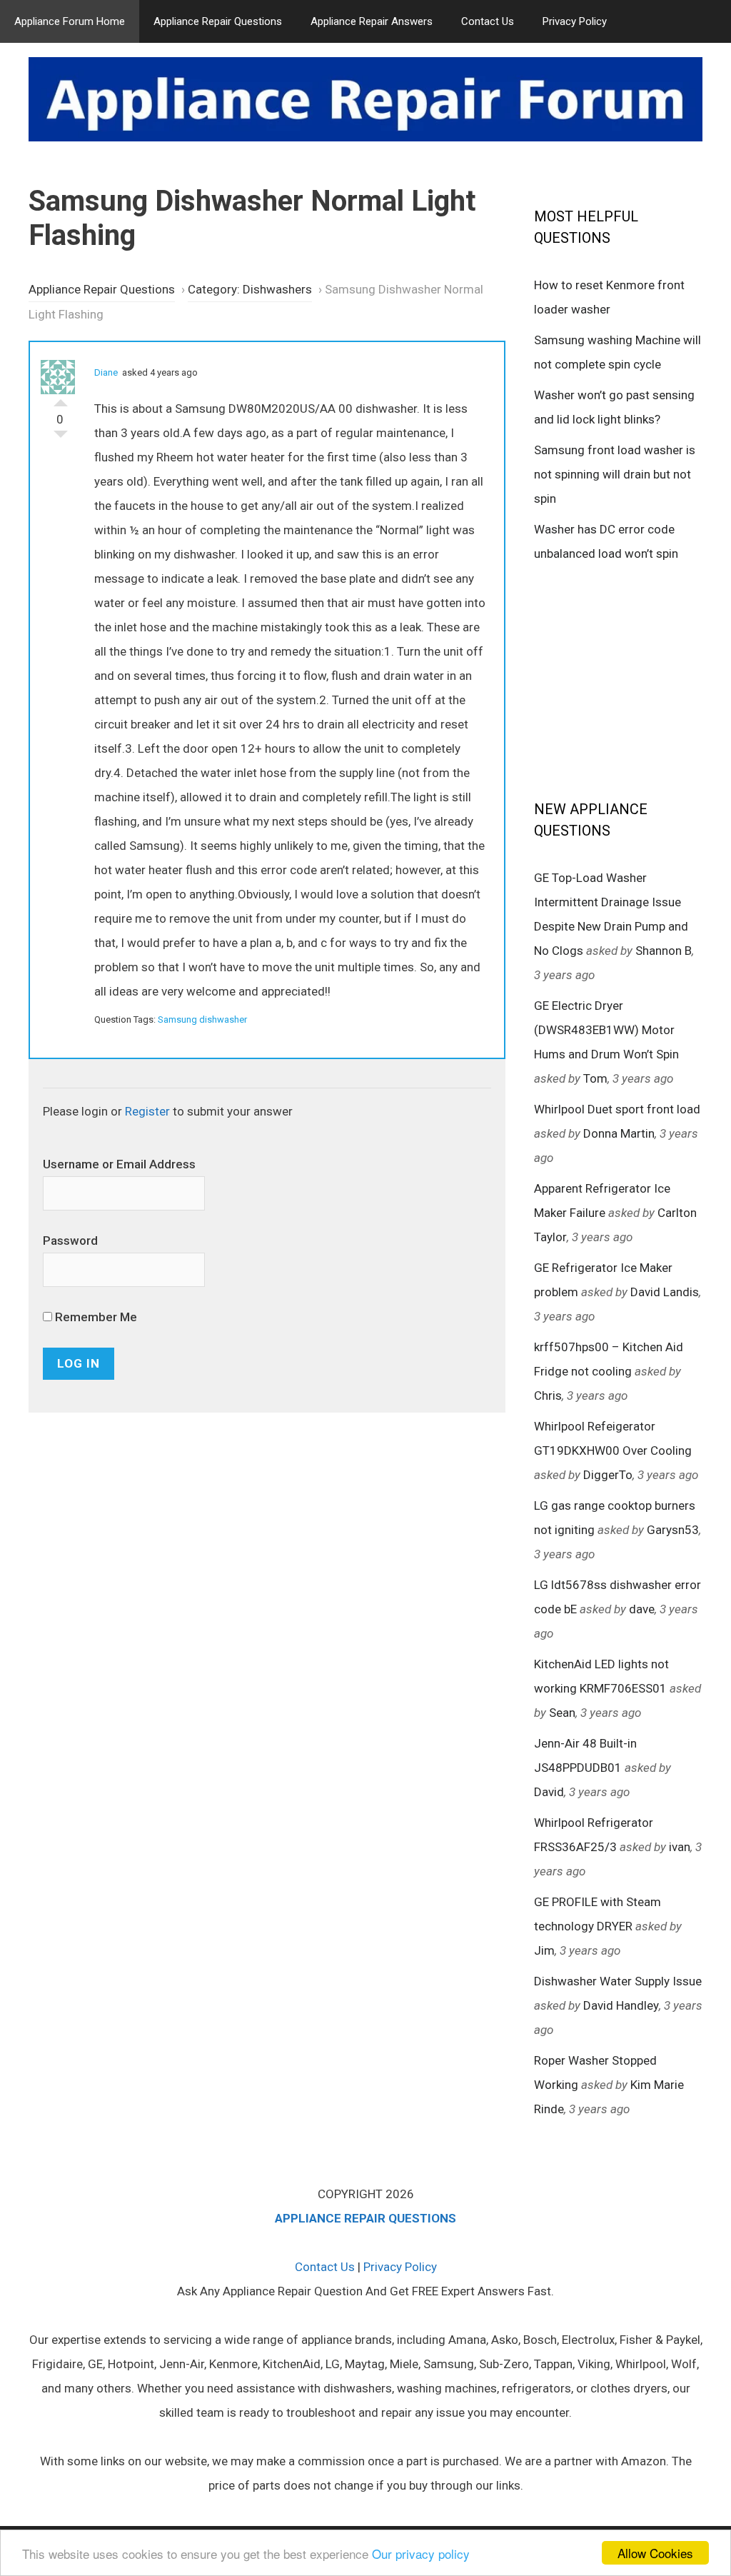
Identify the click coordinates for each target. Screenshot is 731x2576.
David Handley (621, 2005)
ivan (680, 1847)
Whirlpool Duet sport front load (617, 1109)
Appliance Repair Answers (372, 21)
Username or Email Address (119, 1164)
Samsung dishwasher (202, 1019)
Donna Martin (619, 1133)
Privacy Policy (575, 21)
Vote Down (61, 438)
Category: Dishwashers (250, 289)
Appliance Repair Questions (218, 21)
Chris (548, 1395)
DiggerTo (608, 1475)
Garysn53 (673, 1530)
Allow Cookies (655, 2553)
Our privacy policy (421, 2554)
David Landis (665, 1292)
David (549, 1792)
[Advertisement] (632, 680)
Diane (106, 372)
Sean (562, 1713)
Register (147, 1111)
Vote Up (61, 399)
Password (70, 1241)
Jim (544, 1950)
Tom (595, 1078)
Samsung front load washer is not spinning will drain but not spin (615, 474)
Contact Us (488, 21)
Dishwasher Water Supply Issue (618, 1981)
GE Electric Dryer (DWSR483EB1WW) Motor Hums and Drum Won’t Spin (606, 1030)
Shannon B (664, 951)
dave (642, 1609)
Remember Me (95, 1317)
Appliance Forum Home (70, 21)
